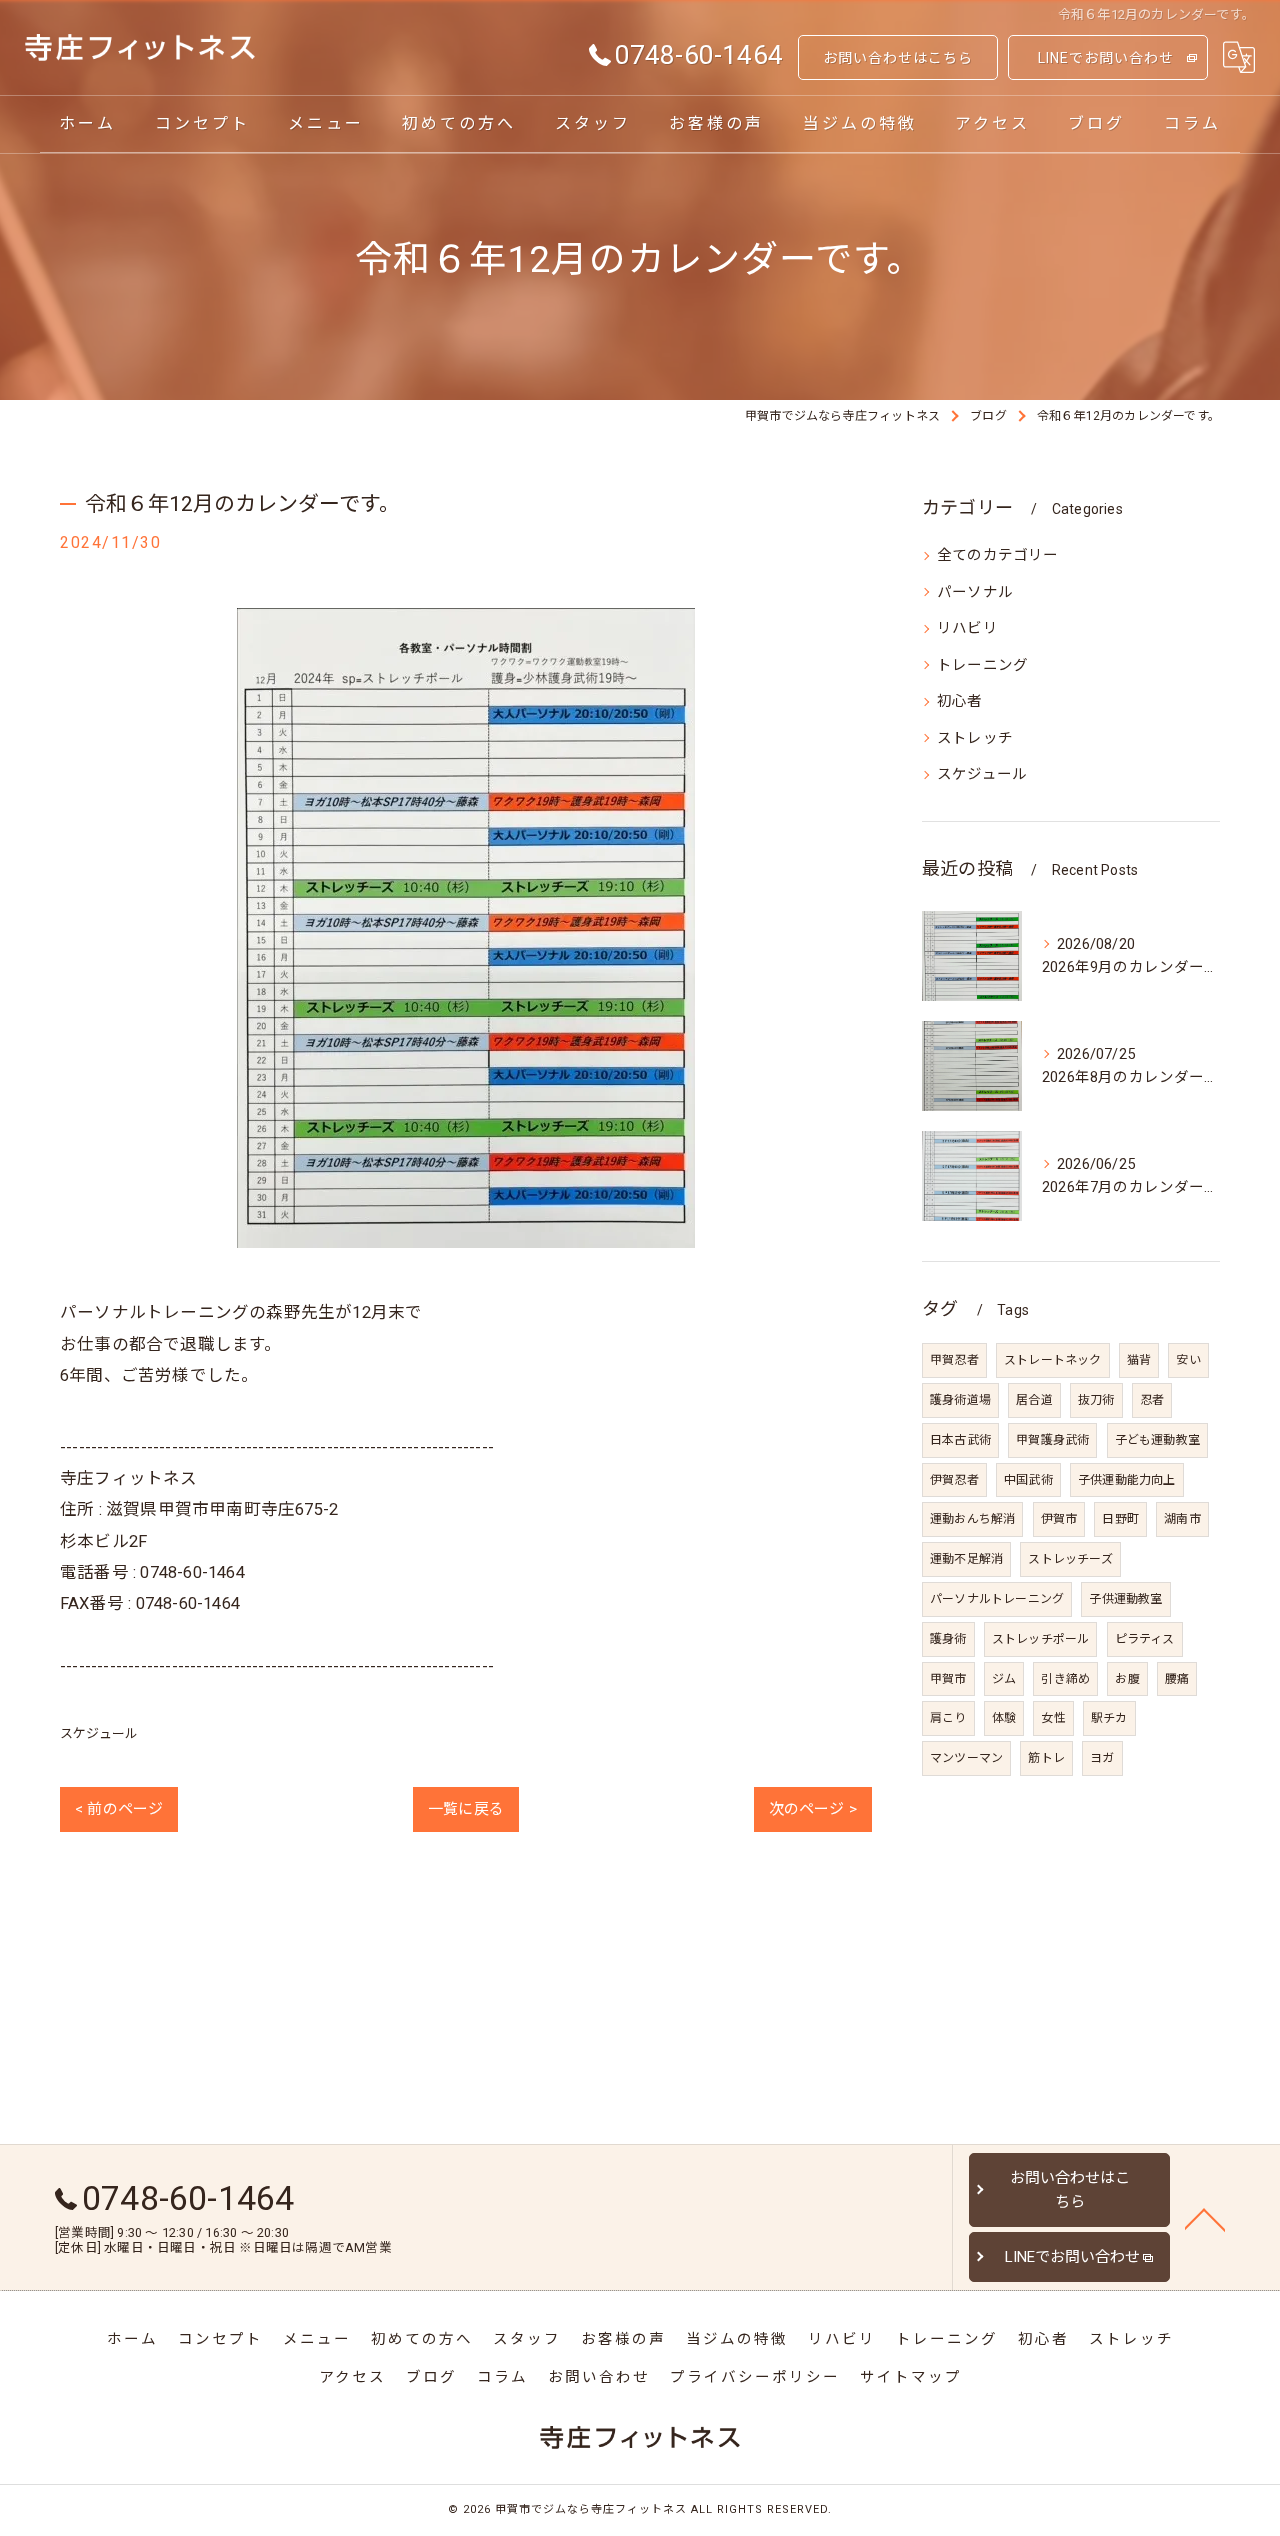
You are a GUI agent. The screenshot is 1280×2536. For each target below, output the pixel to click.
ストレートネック (1053, 1360)
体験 (1004, 1718)
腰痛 (1177, 1679)
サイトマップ (911, 2377)
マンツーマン (966, 1758)
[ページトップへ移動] (1205, 2218)
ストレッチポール (1041, 1639)
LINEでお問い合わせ (1106, 58)
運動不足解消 (966, 1559)
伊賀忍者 (954, 1480)
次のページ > (813, 1809)
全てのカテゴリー (998, 555)
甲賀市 (948, 1679)
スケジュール (99, 1733)
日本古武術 (960, 1440)
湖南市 (1182, 1519)
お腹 (1127, 1679)
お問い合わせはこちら (898, 58)
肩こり (948, 1718)
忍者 (1152, 1400)
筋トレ (1046, 1758)
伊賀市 (1059, 1519)
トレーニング (982, 665)
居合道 (1034, 1400)
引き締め (1065, 1679)
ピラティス (1145, 1639)
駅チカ (1109, 1718)
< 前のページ (119, 1809)
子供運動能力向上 (1127, 1480)
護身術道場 (960, 1400)
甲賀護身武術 (1052, 1440)
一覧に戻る (466, 1809)
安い (1188, 1360)
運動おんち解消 (972, 1519)
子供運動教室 (1125, 1599)
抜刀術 (1096, 1400)
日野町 (1120, 1519)
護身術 (948, 1639)
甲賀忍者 (954, 1360)
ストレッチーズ (1070, 1559)
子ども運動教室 (1157, 1440)
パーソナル (975, 592)
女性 (1053, 1718)
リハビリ (967, 628)
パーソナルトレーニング (997, 1599)
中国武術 (1028, 1480)
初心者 (960, 701)
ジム (1004, 1679)
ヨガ (1102, 1758)
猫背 (1139, 1360)
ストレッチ (975, 738)
